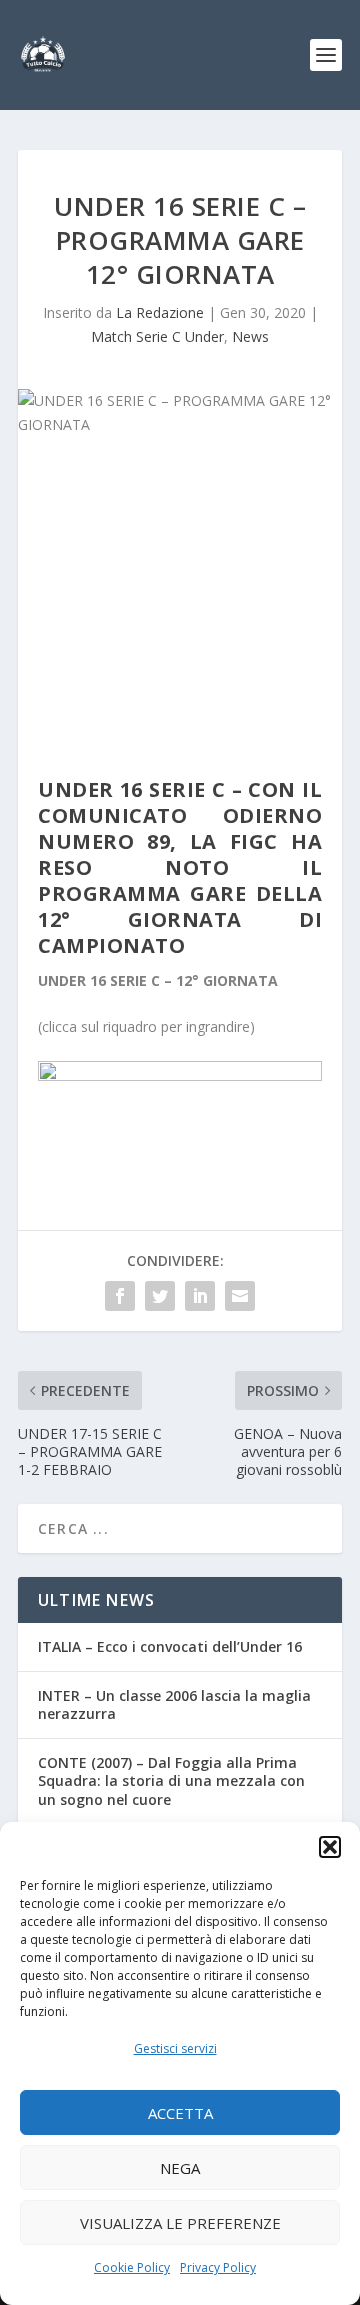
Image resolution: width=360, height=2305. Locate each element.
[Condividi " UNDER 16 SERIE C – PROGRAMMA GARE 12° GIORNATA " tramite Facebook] (120, 1296)
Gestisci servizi (175, 2048)
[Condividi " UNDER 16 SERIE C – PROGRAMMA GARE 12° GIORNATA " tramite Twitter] (160, 1296)
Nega (180, 2168)
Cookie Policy (132, 2267)
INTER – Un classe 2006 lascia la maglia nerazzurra (174, 1704)
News (250, 336)
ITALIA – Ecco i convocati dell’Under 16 (170, 1646)
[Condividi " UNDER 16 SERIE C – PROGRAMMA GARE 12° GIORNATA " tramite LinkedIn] (200, 1296)
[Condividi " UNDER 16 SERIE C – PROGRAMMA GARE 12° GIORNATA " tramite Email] (240, 1296)
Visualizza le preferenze (180, 2223)
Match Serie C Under (157, 336)
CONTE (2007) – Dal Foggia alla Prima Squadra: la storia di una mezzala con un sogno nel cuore (171, 1780)
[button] (330, 1847)
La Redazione (160, 312)
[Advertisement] (180, 612)
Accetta (180, 2113)
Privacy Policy (218, 2267)
